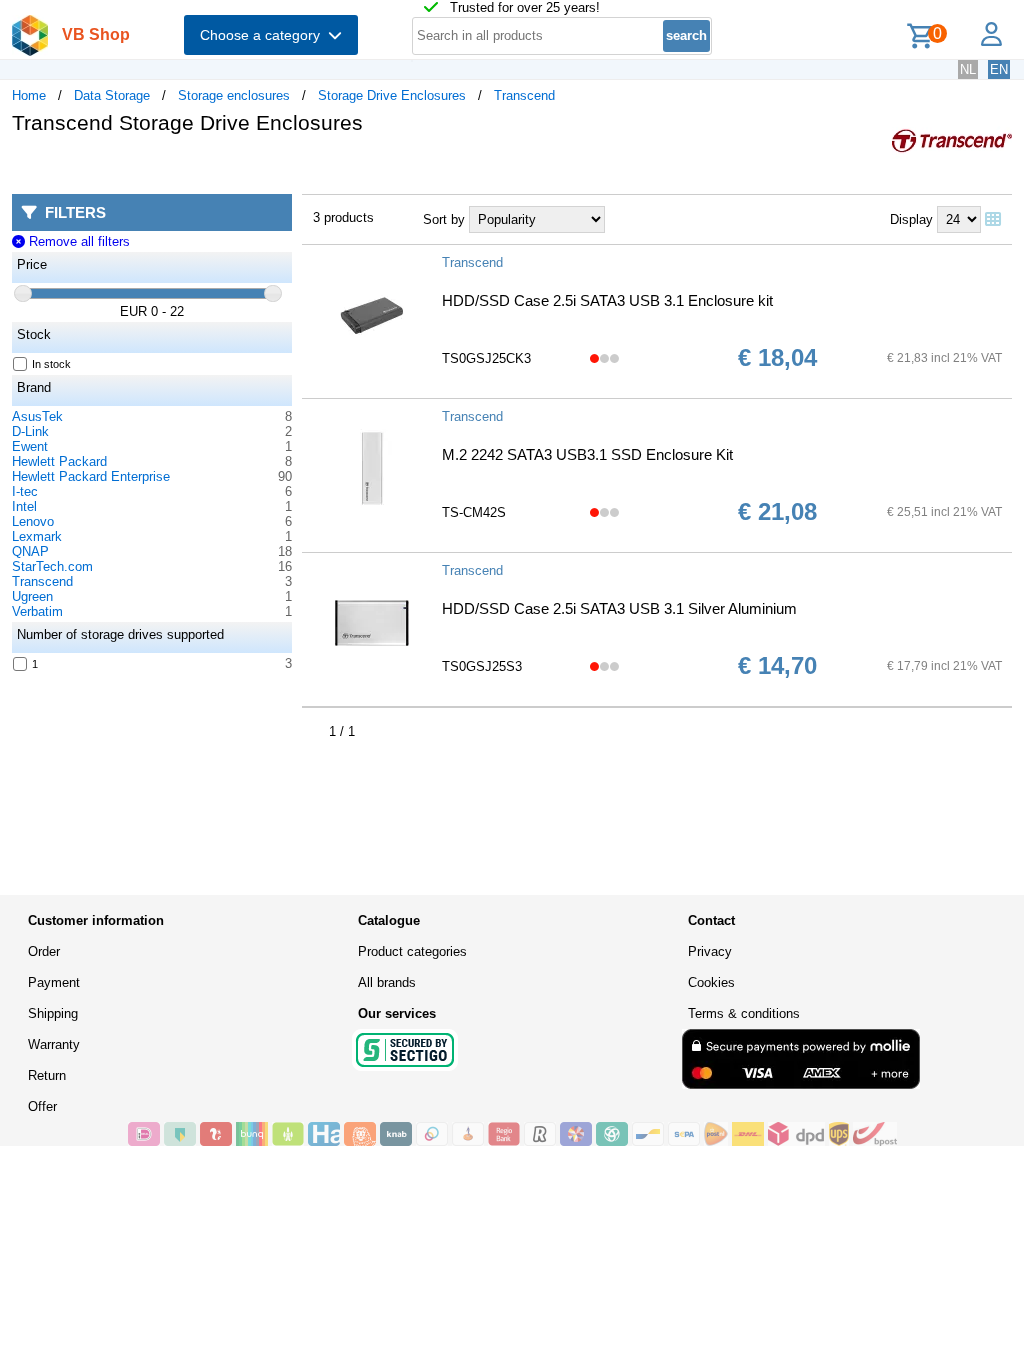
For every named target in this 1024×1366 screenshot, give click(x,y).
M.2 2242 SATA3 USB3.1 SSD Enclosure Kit (587, 454)
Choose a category (264, 35)
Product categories (412, 951)
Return (47, 1075)
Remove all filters (77, 241)
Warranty (54, 1044)
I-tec (25, 491)
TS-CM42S (474, 512)
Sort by (444, 219)
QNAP (30, 551)
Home (29, 95)
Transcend (524, 95)
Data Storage (112, 95)
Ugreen (32, 596)
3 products (343, 217)
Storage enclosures (234, 95)
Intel (24, 506)
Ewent (30, 446)
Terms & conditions (744, 1013)
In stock (51, 364)
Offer (42, 1106)
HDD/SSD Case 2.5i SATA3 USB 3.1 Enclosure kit (607, 300)
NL (968, 69)
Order (44, 951)
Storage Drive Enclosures (392, 95)
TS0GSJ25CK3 (486, 358)
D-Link (30, 431)
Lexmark (37, 536)
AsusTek (37, 416)
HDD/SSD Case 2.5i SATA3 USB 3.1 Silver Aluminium (619, 608)
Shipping (53, 1013)
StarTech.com (52, 566)
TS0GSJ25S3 (482, 666)
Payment (54, 982)
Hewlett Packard (59, 461)
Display (911, 219)
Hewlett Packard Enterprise (91, 476)
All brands (387, 982)
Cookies (711, 982)
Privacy (710, 951)
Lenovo (33, 521)
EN (999, 69)
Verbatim (37, 611)
